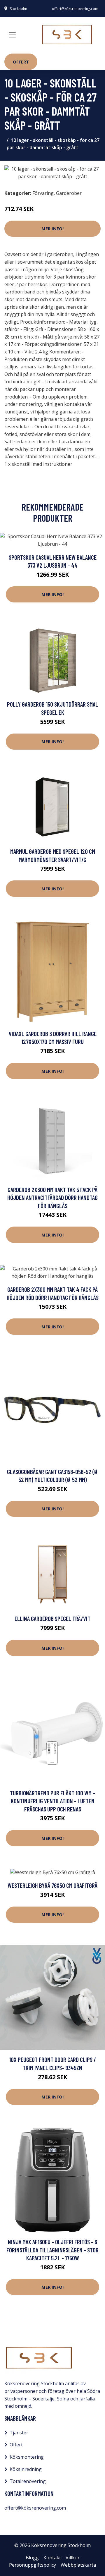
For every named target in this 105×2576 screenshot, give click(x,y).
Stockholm (19, 9)
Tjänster (19, 2433)
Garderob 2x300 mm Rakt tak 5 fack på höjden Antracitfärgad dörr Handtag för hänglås (52, 1198)
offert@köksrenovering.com (75, 9)
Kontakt (52, 2558)
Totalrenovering (28, 2481)
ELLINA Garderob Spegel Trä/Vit (52, 1618)
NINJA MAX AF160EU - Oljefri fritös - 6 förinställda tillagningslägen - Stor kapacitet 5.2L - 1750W (52, 2250)
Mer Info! (52, 229)
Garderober (69, 193)
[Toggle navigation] (12, 35)
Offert (21, 62)
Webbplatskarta (78, 2565)
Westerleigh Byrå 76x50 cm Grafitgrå (52, 1885)
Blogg (32, 2558)
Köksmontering (27, 2457)
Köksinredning (26, 2469)
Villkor (73, 2558)
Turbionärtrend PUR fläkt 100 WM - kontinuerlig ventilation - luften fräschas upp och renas (52, 1801)
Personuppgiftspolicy (33, 2565)
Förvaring (43, 193)
